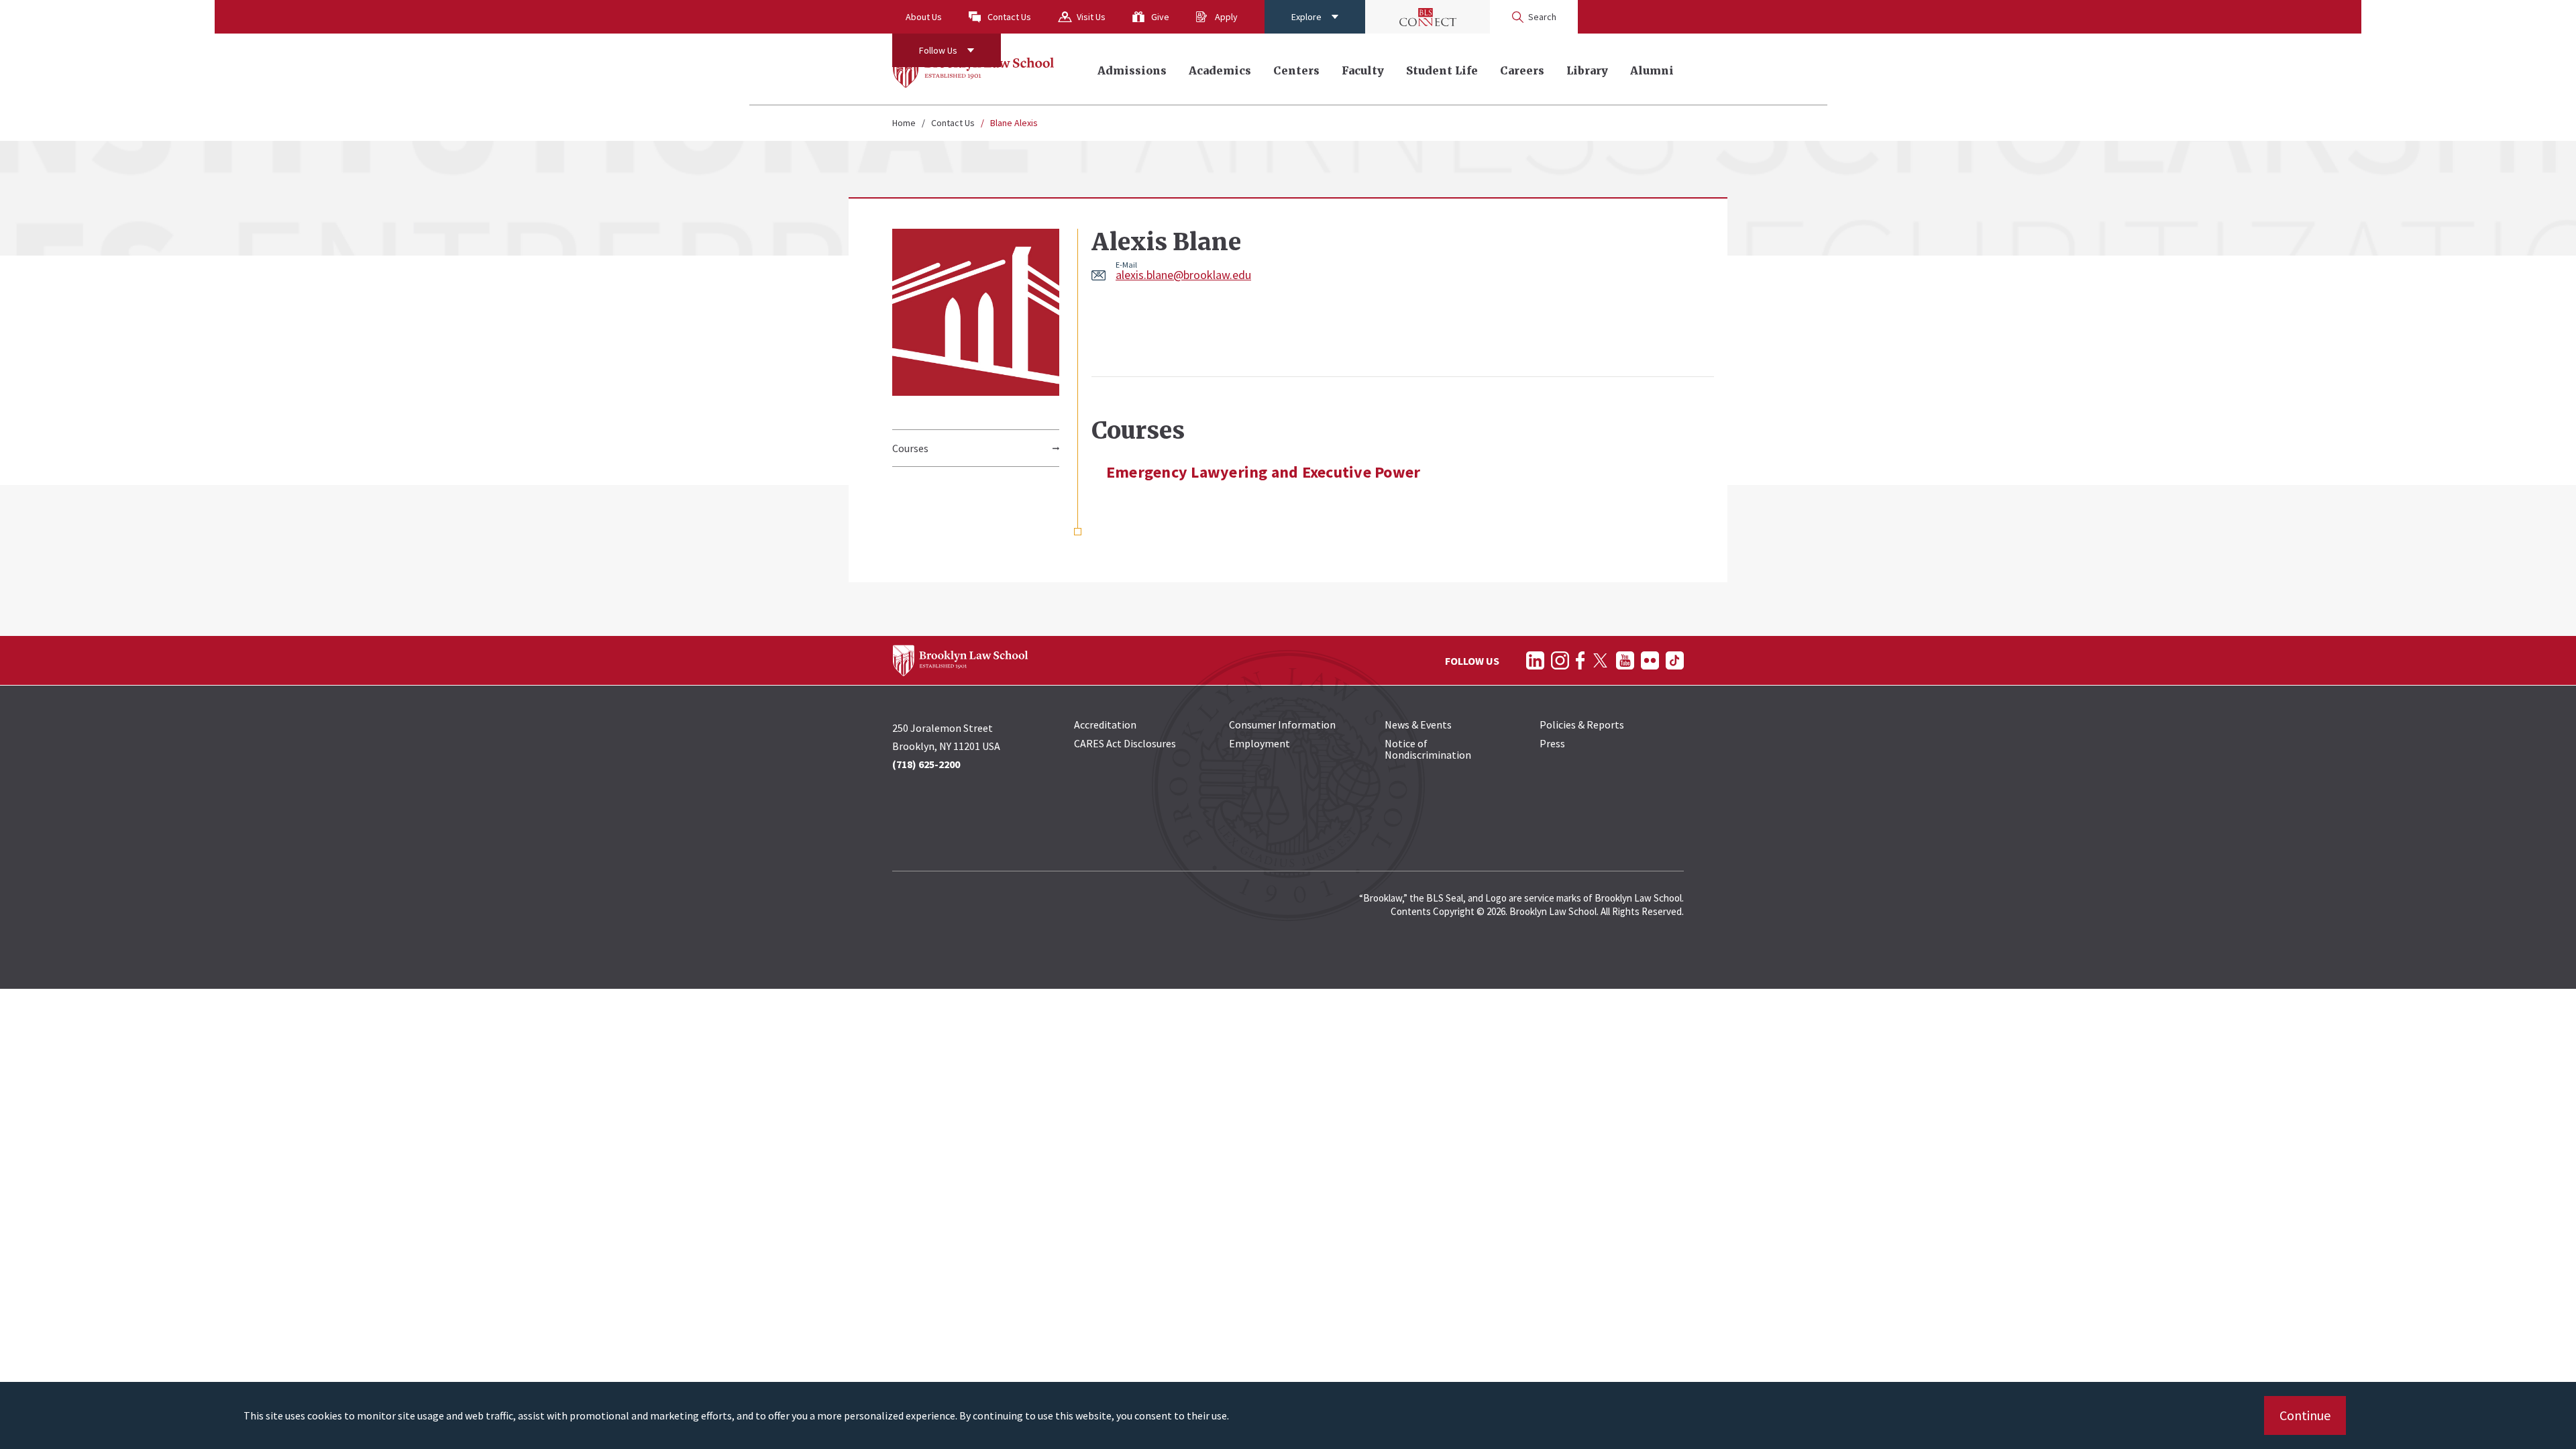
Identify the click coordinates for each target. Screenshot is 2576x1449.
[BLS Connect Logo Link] (1428, 17)
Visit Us (1091, 17)
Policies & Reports (1582, 724)
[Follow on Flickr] (1650, 660)
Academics (1220, 70)
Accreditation (1105, 724)
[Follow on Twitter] (1600, 660)
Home (904, 123)
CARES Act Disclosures (1125, 743)
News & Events (1418, 724)
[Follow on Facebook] (1580, 660)
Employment (1259, 743)
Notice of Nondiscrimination (1428, 749)
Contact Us (1009, 17)
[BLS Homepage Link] (974, 69)
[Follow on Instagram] (1560, 660)
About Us (924, 17)
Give (1160, 17)
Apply (1226, 17)
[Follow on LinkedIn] (1535, 660)
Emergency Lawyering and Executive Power (1263, 472)
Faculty (1363, 70)
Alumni (1652, 70)
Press (1552, 743)
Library (1587, 70)
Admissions (1132, 70)
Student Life (1442, 70)
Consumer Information (1282, 724)
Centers (1296, 70)
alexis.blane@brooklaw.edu (1183, 275)
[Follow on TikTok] (1675, 660)
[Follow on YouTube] (1625, 660)
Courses (910, 448)
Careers (1522, 70)
